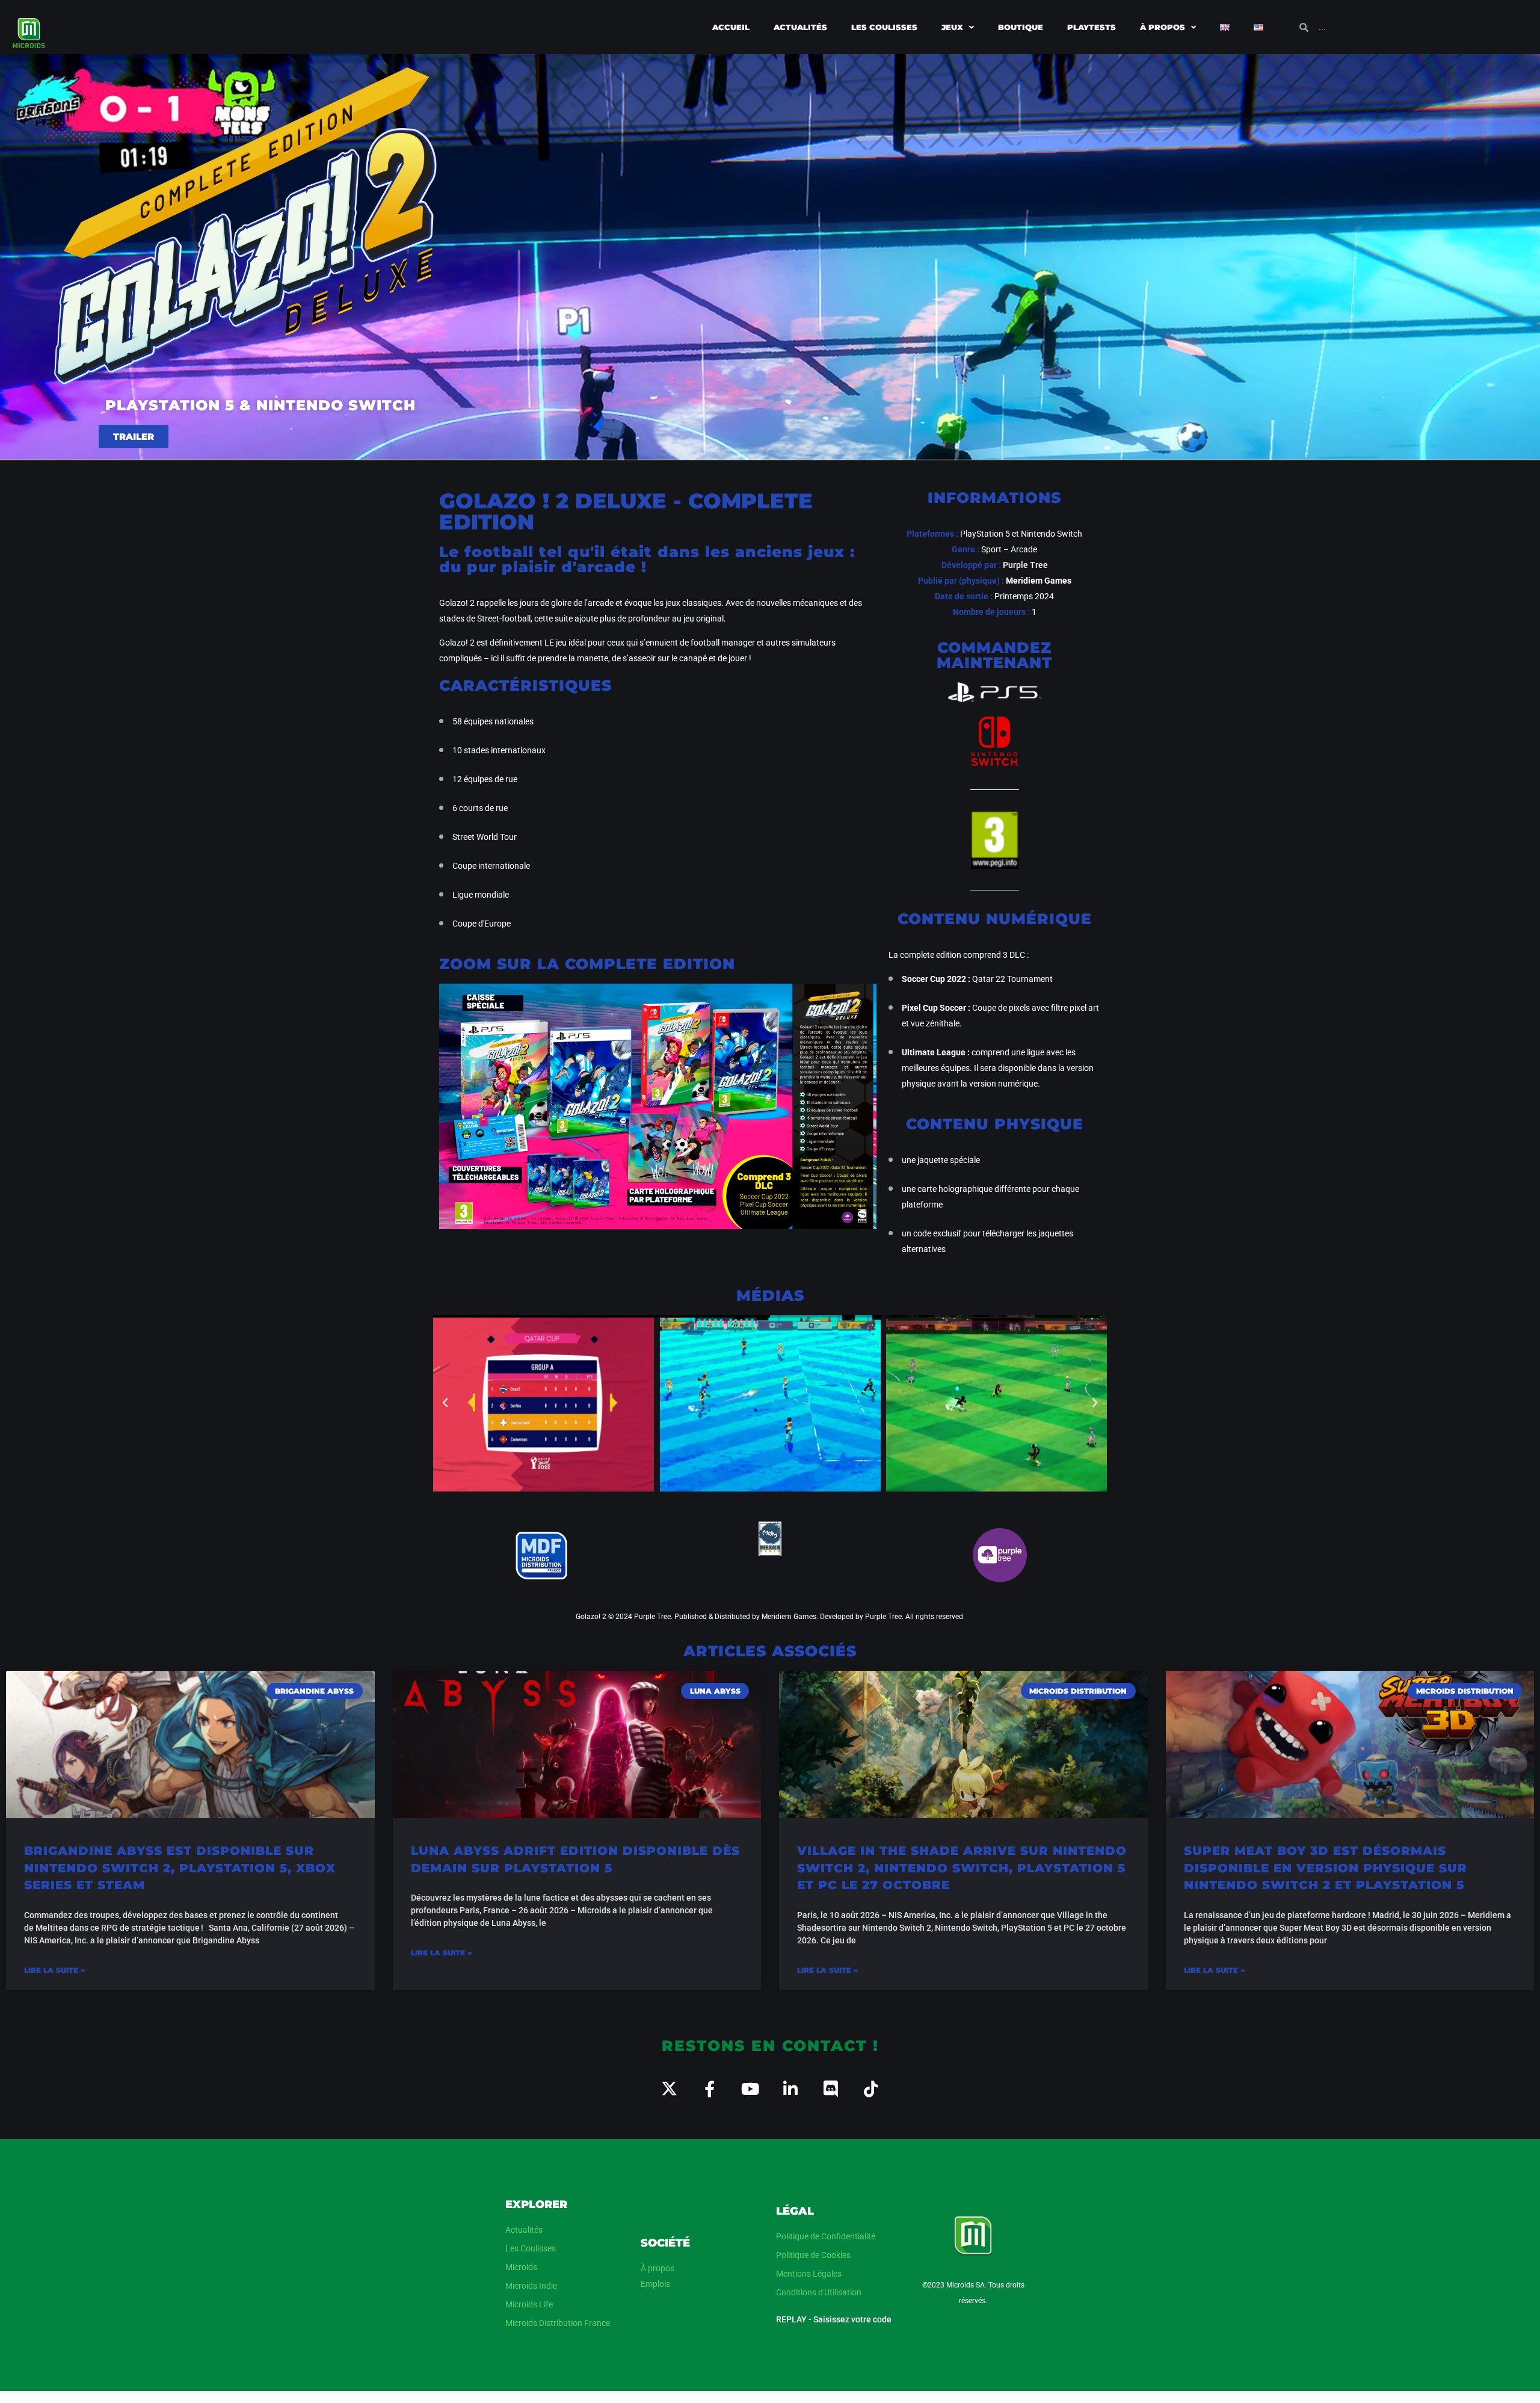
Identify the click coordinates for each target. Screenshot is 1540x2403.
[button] (445, 1403)
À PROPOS (1163, 27)
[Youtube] (750, 2089)
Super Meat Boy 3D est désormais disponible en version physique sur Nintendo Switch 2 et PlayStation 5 (1326, 1868)
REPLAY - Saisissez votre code (834, 2319)
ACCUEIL (731, 27)
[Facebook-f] (710, 2089)
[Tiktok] (871, 2089)
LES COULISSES (884, 27)
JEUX (952, 27)
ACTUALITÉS (800, 27)
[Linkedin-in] (790, 2089)
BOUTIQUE (1021, 27)
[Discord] (830, 2089)
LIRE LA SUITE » (55, 1970)
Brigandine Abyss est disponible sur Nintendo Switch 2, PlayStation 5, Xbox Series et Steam (180, 1868)
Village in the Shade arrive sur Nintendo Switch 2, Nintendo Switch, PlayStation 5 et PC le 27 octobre (962, 1868)
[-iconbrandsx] (669, 2089)
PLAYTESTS (1092, 27)
